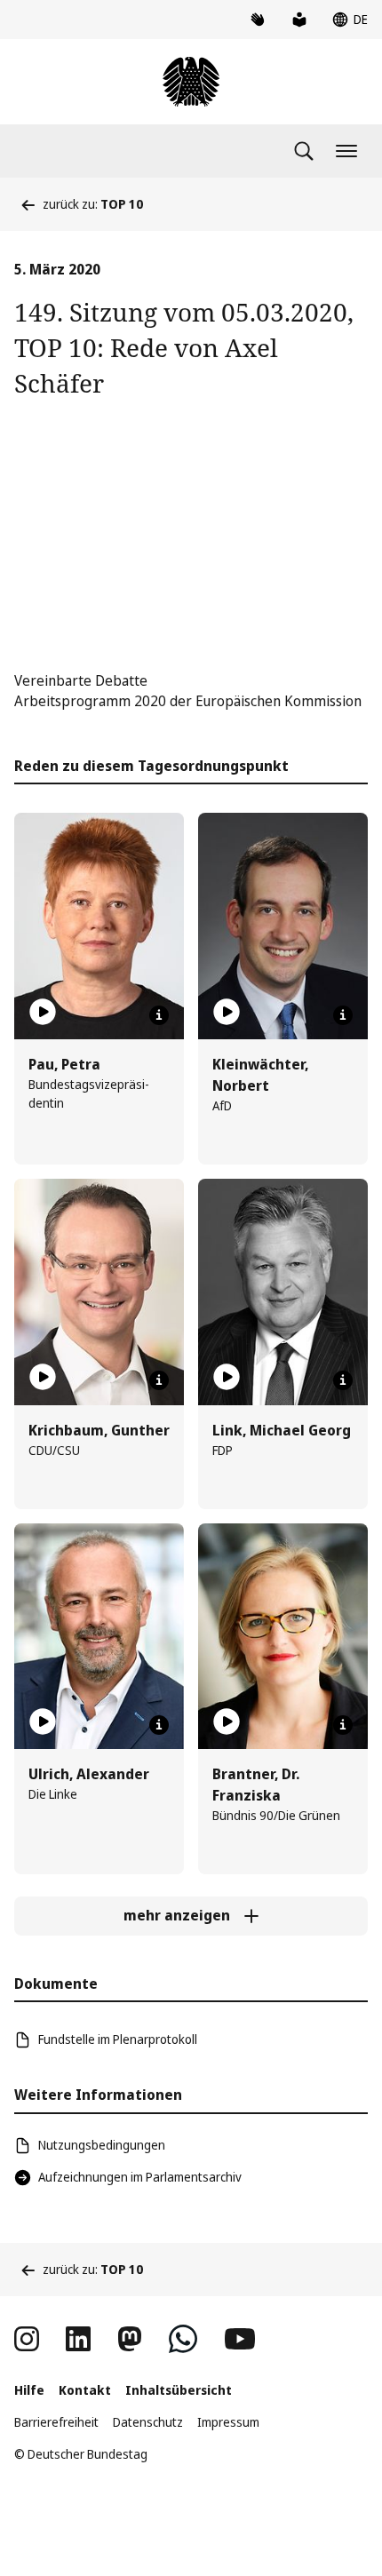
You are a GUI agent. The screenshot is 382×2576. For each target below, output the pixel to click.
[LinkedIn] (78, 2339)
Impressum (228, 2422)
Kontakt (85, 2390)
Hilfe (29, 2390)
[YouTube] (240, 2339)
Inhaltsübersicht (179, 2390)
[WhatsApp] (183, 2339)
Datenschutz (148, 2422)
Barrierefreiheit (56, 2422)
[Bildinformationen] (159, 1015)
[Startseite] (191, 82)
